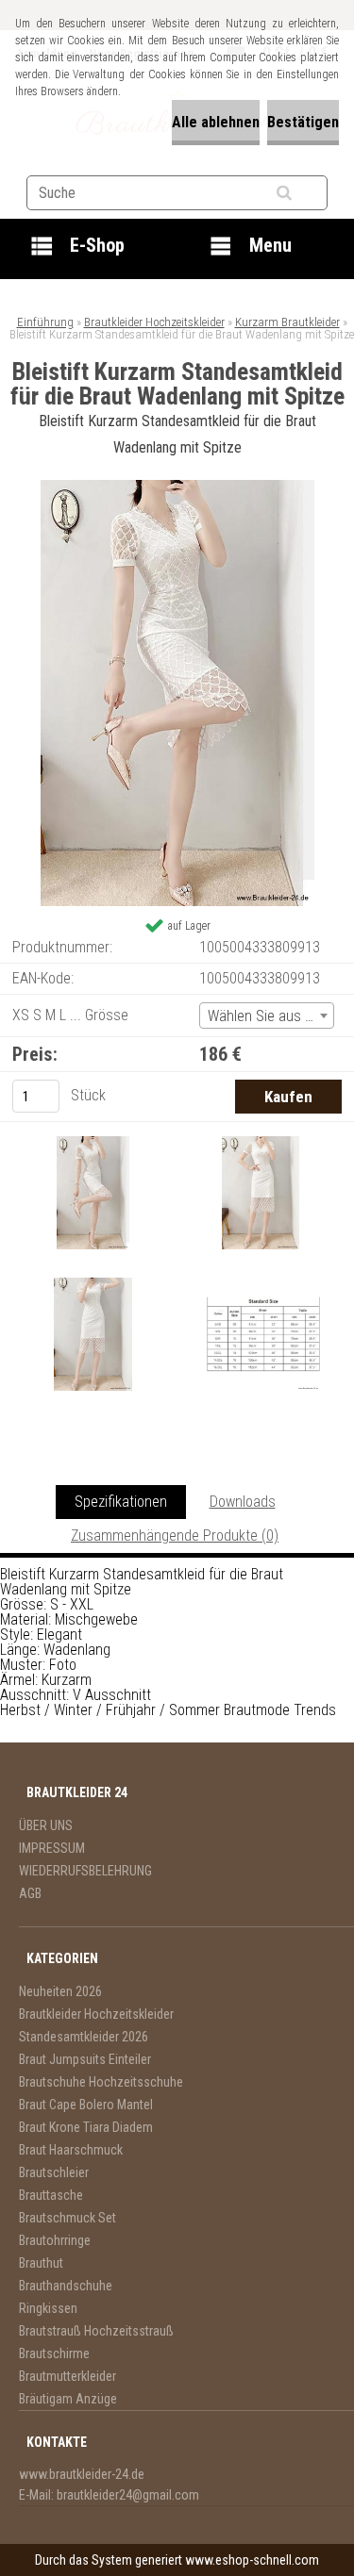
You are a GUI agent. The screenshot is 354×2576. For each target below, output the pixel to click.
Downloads (243, 1502)
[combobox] (267, 1016)
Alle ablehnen (216, 122)
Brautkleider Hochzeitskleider (154, 322)
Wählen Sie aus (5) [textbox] (265, 1016)
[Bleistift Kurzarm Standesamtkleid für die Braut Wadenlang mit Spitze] (177, 487)
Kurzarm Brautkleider (287, 322)
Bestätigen (303, 122)
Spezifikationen (121, 1502)
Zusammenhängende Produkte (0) (175, 1536)
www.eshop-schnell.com (252, 2560)
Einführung (45, 322)
